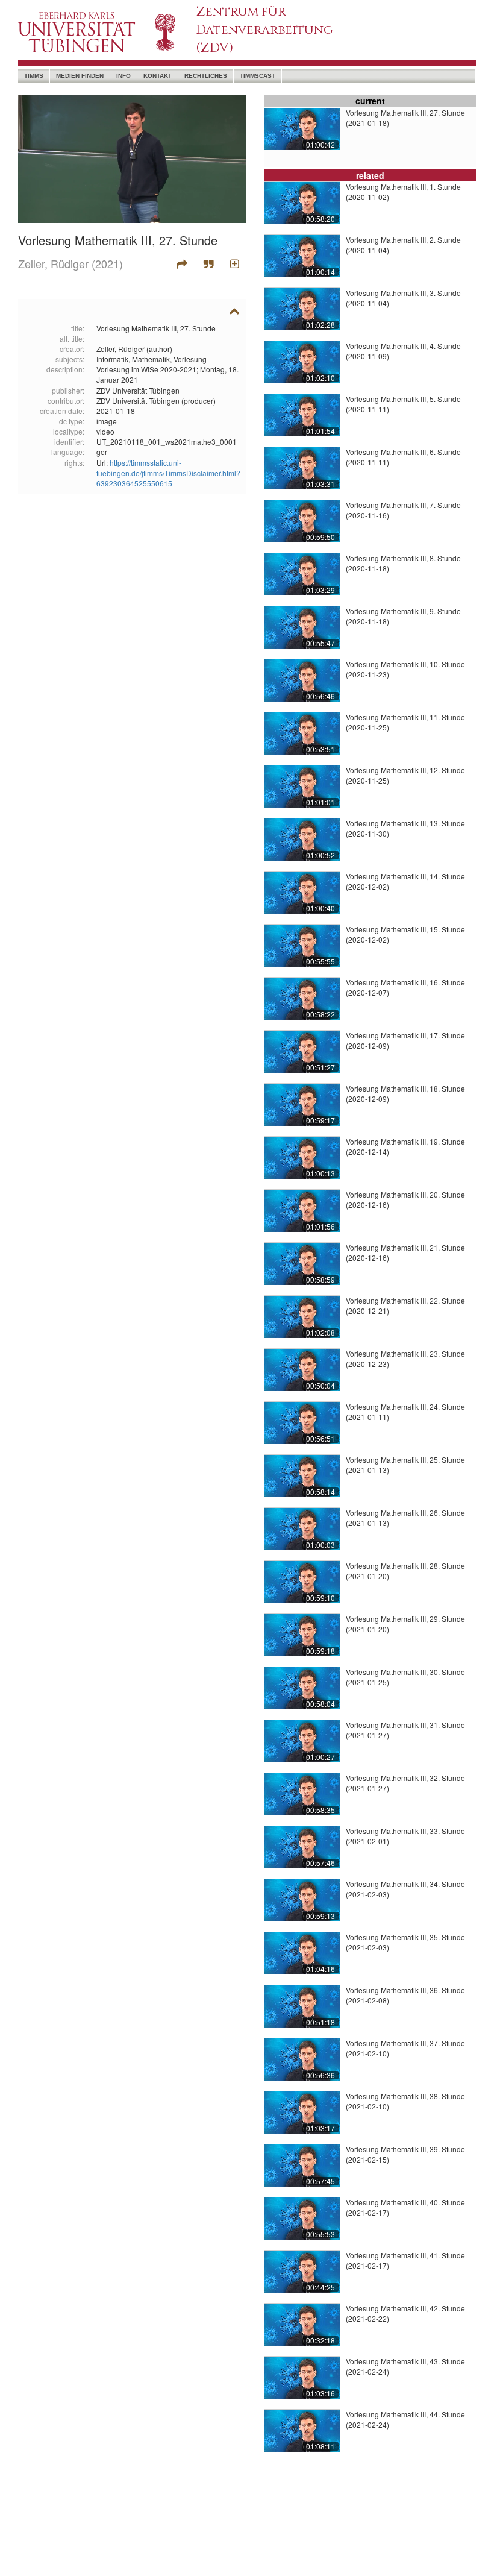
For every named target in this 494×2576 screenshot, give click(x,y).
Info (123, 76)
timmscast (258, 76)
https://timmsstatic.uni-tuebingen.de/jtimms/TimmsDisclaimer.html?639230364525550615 (168, 473)
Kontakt (158, 76)
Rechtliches (206, 76)
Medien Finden (80, 76)
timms (34, 76)
